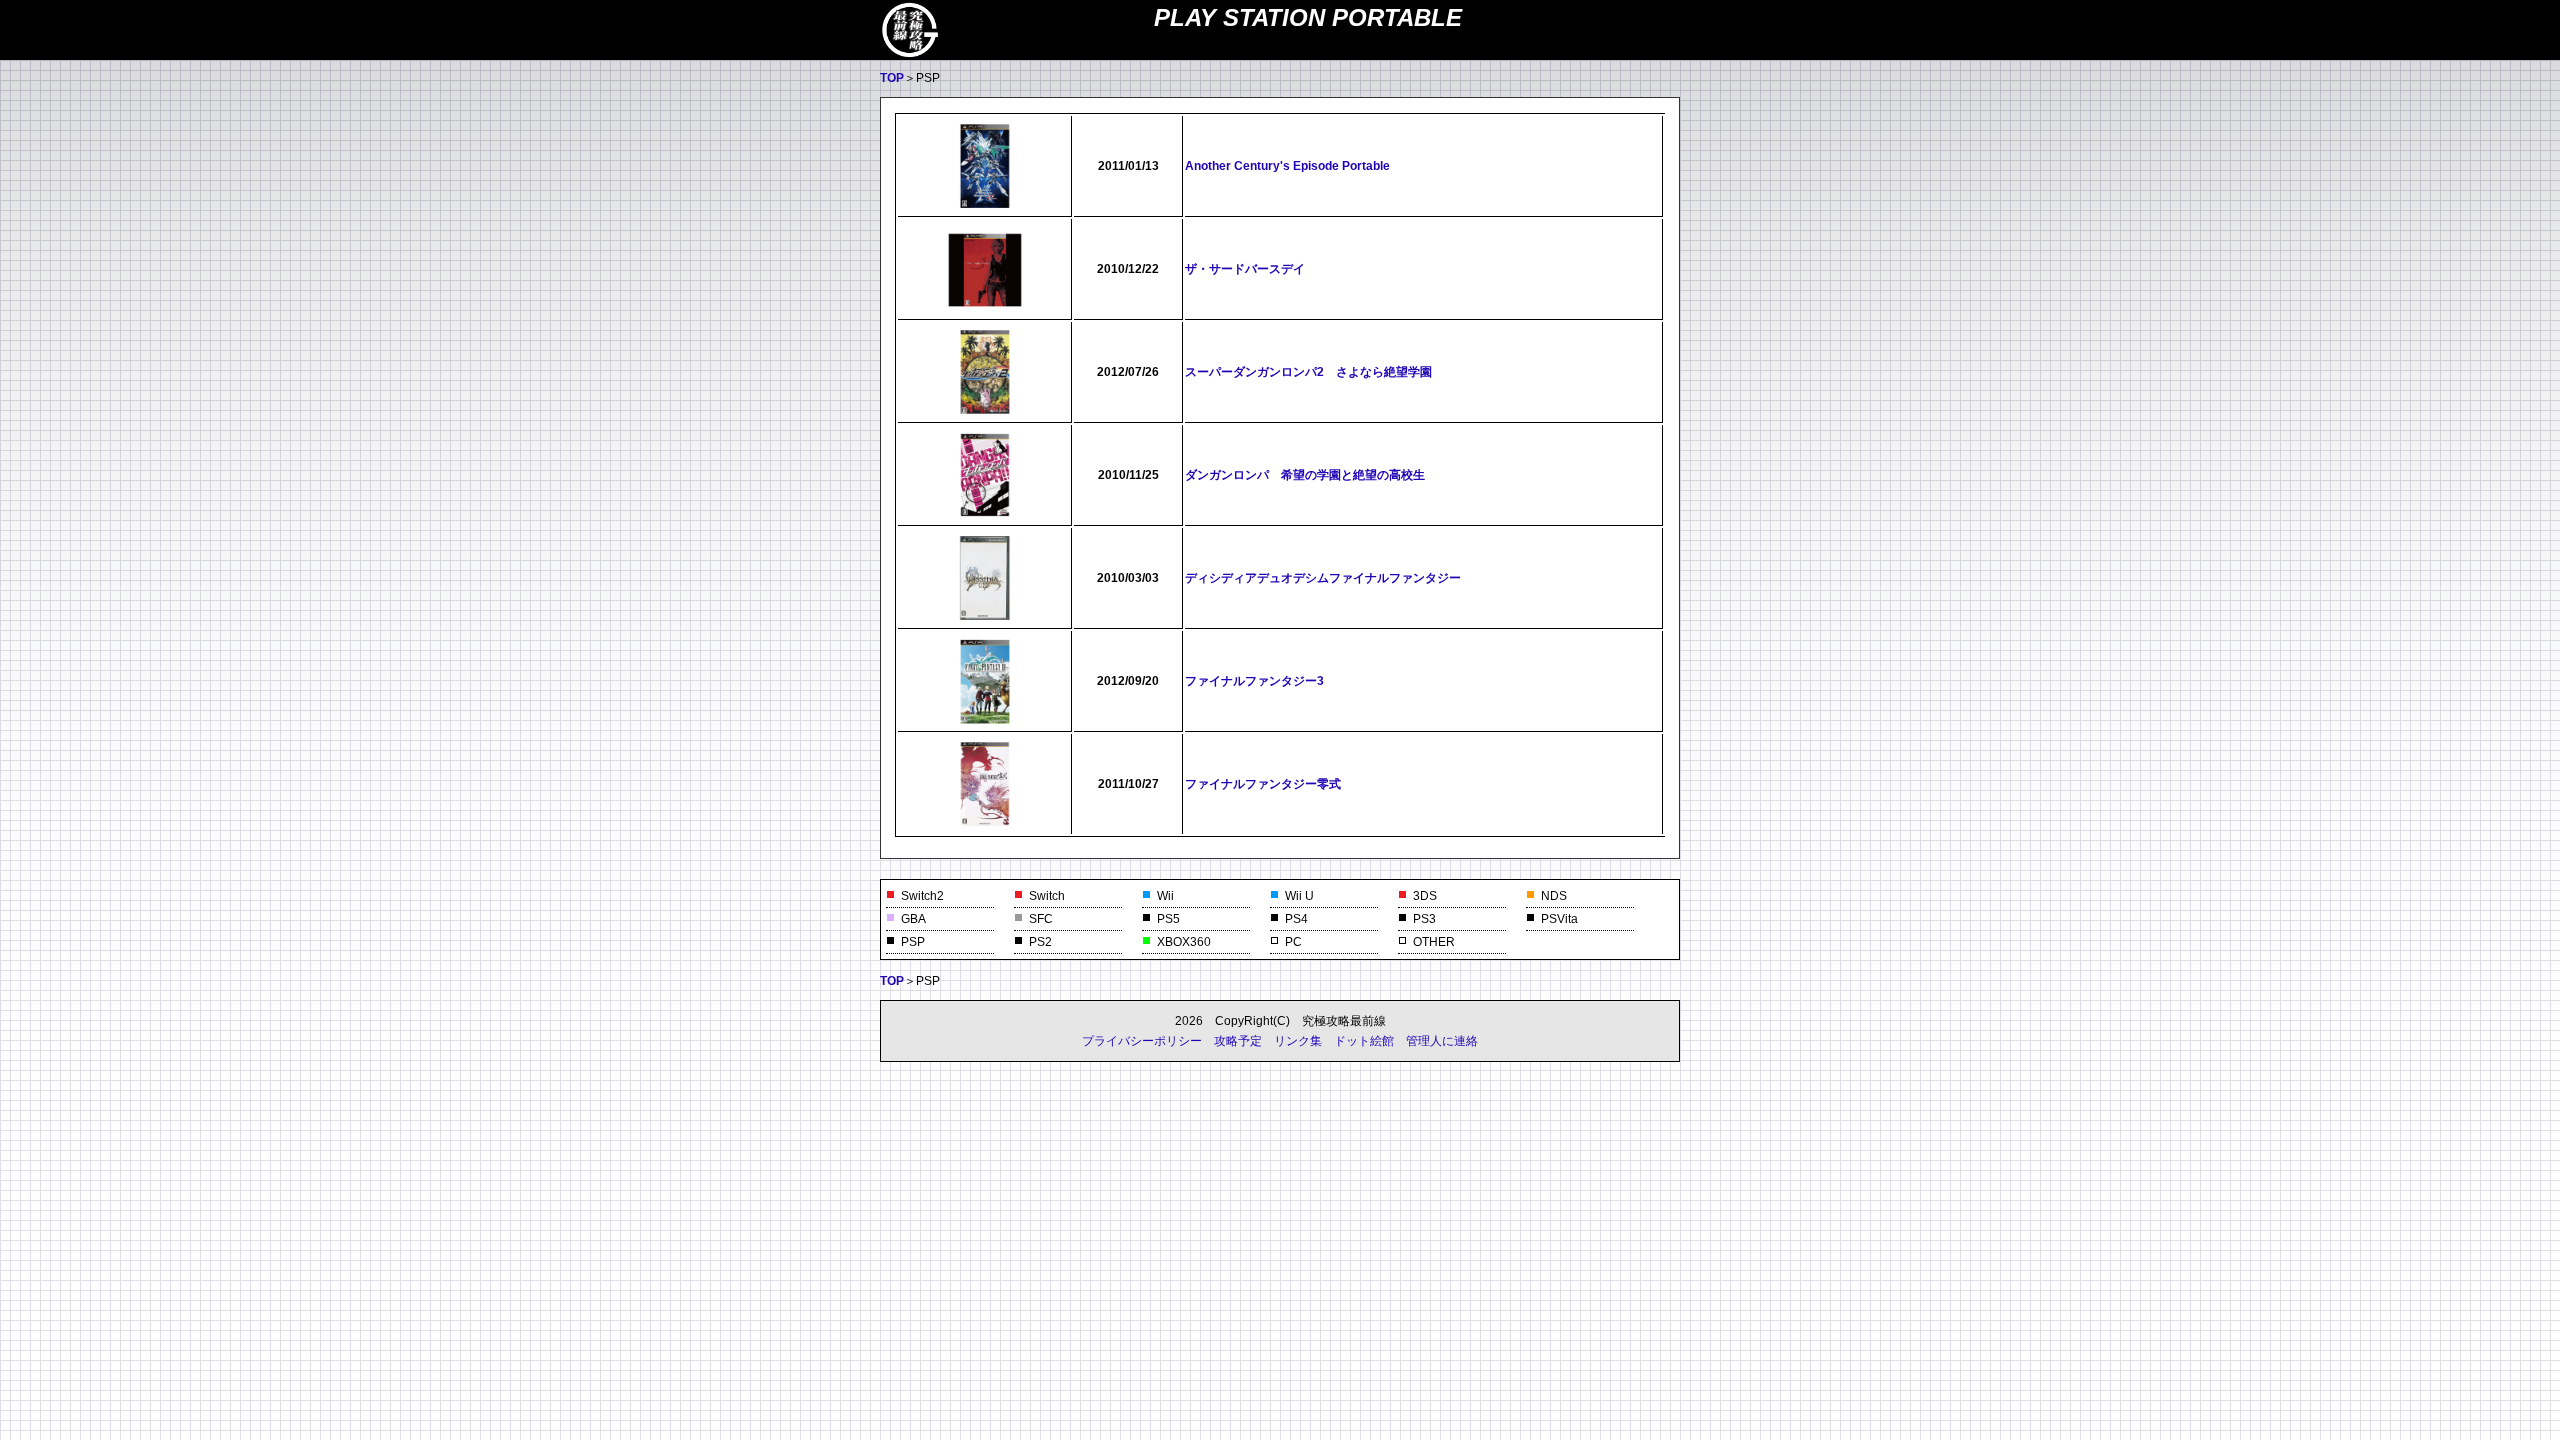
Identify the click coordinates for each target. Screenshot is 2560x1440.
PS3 (1424, 919)
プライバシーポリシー (1142, 1041)
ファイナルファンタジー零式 (1263, 784)
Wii (1165, 896)
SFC (1041, 919)
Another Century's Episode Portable (1287, 166)
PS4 (1296, 919)
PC (1293, 942)
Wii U (1299, 896)
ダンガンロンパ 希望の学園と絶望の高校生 (1305, 475)
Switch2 (922, 896)
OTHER (1434, 942)
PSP (913, 942)
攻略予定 (1238, 1041)
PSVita (1559, 919)
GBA (913, 919)
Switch (1047, 896)
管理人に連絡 (1442, 1041)
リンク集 (1298, 1041)
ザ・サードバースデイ (1245, 269)
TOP (892, 78)
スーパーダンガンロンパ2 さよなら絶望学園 (1308, 372)
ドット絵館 (1364, 1041)
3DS (1425, 896)
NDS (1554, 896)
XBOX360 (1184, 942)
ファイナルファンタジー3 (1254, 681)
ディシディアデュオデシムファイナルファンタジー (1323, 578)
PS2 (1040, 942)
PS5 (1168, 919)
